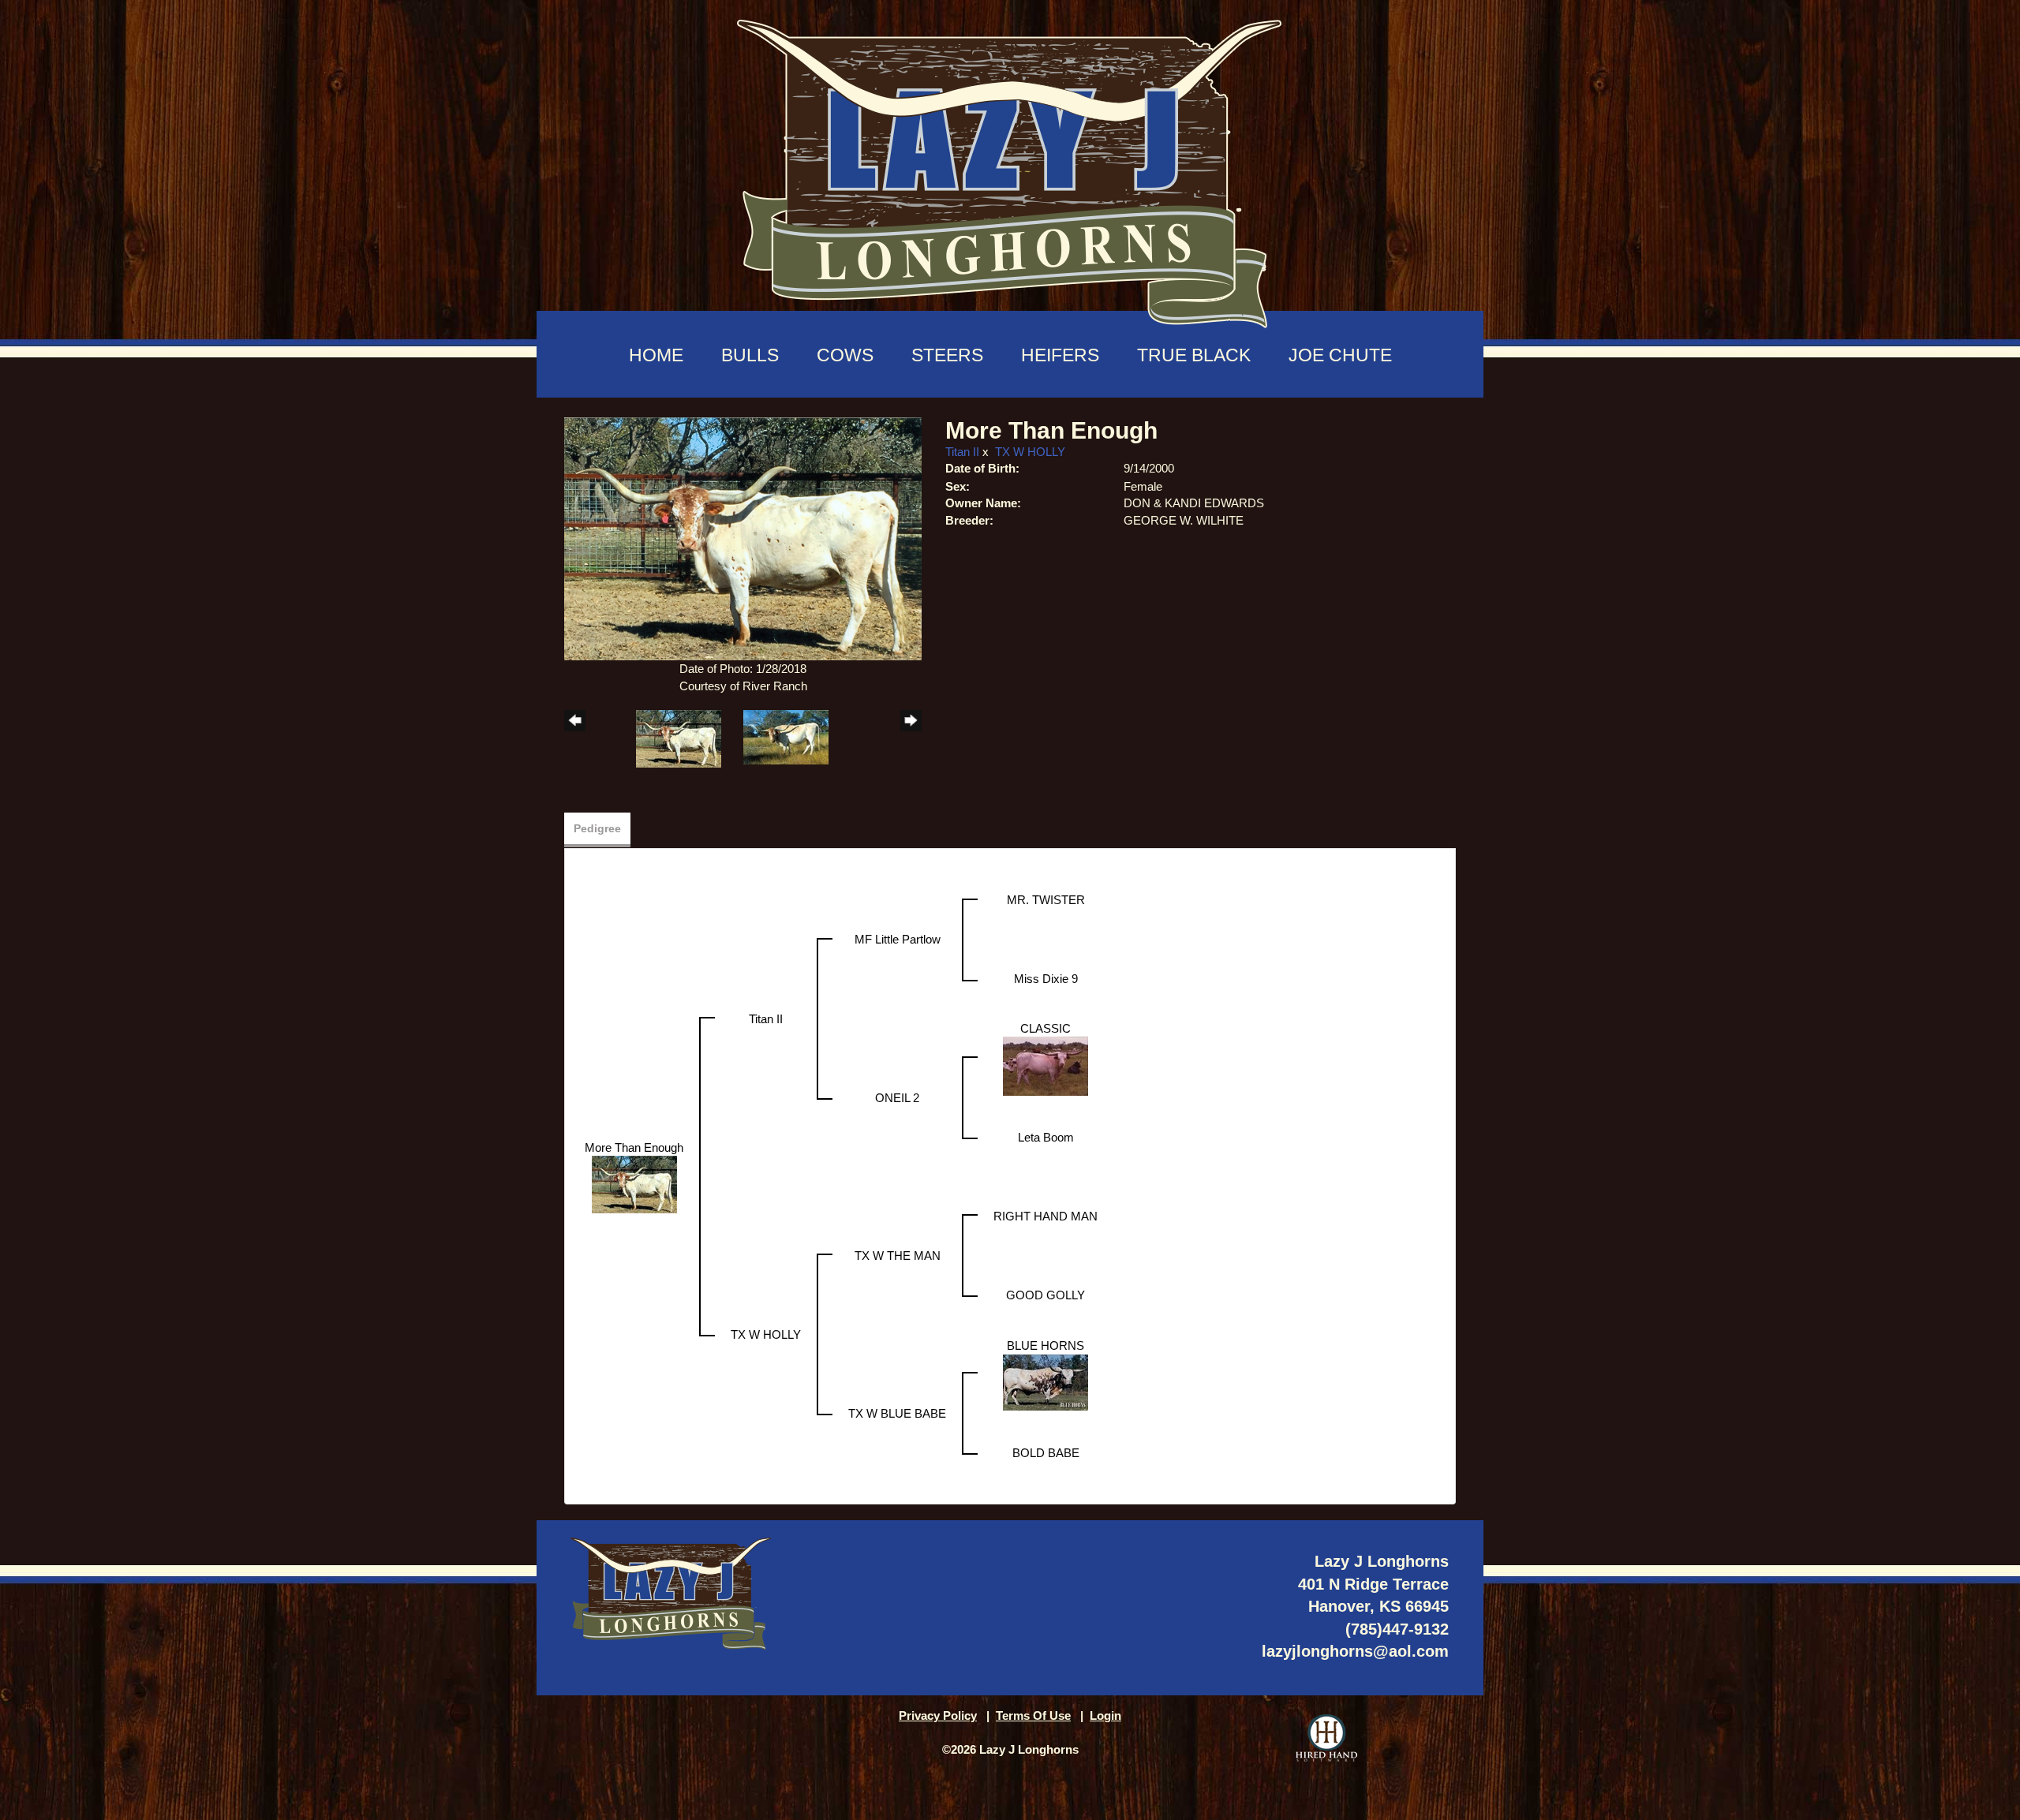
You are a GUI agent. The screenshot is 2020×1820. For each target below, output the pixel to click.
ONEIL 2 (897, 1098)
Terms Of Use (1033, 1715)
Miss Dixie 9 (1046, 979)
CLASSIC (1046, 1028)
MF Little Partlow (898, 939)
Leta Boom (1046, 1137)
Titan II (962, 452)
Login (1105, 1715)
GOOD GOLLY (1046, 1295)
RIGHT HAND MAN (1046, 1216)
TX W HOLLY (1030, 452)
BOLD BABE (1046, 1453)
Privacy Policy (938, 1715)
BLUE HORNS (1046, 1345)
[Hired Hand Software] (1326, 1738)
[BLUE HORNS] (1046, 1381)
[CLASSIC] (1046, 1065)
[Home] (1010, 166)
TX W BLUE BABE (897, 1413)
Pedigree (597, 828)
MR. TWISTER (1046, 900)
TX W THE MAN (898, 1256)
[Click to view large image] (743, 538)
